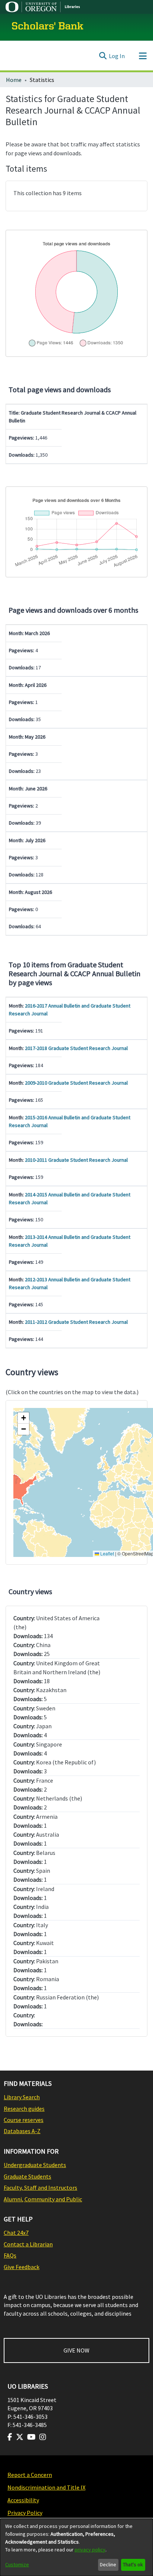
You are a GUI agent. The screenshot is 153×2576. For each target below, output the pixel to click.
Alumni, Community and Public (43, 2199)
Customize (17, 2564)
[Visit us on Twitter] (20, 2437)
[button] (23, 1418)
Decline (108, 2564)
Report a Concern (30, 2475)
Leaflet (107, 1553)
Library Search (22, 2097)
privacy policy (90, 2550)
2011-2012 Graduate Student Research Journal (76, 1322)
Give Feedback (22, 2267)
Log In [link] (117, 56)
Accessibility (23, 2500)
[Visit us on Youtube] (31, 2437)
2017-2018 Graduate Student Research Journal (76, 1048)
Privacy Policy (25, 2513)
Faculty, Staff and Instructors (40, 2188)
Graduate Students (27, 2176)
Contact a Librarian (28, 2244)
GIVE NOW (76, 2350)
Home (14, 80)
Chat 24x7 (16, 2233)
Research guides (24, 2109)
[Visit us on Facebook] (10, 2437)
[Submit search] (103, 56)
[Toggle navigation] (143, 56)
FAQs (10, 2255)
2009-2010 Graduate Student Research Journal (76, 1083)
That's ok (133, 2564)
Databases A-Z (22, 2131)
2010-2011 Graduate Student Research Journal (76, 1160)
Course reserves (24, 2120)
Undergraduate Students (35, 2165)
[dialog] (76, 2547)
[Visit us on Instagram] (43, 2437)
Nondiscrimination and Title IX (46, 2487)
